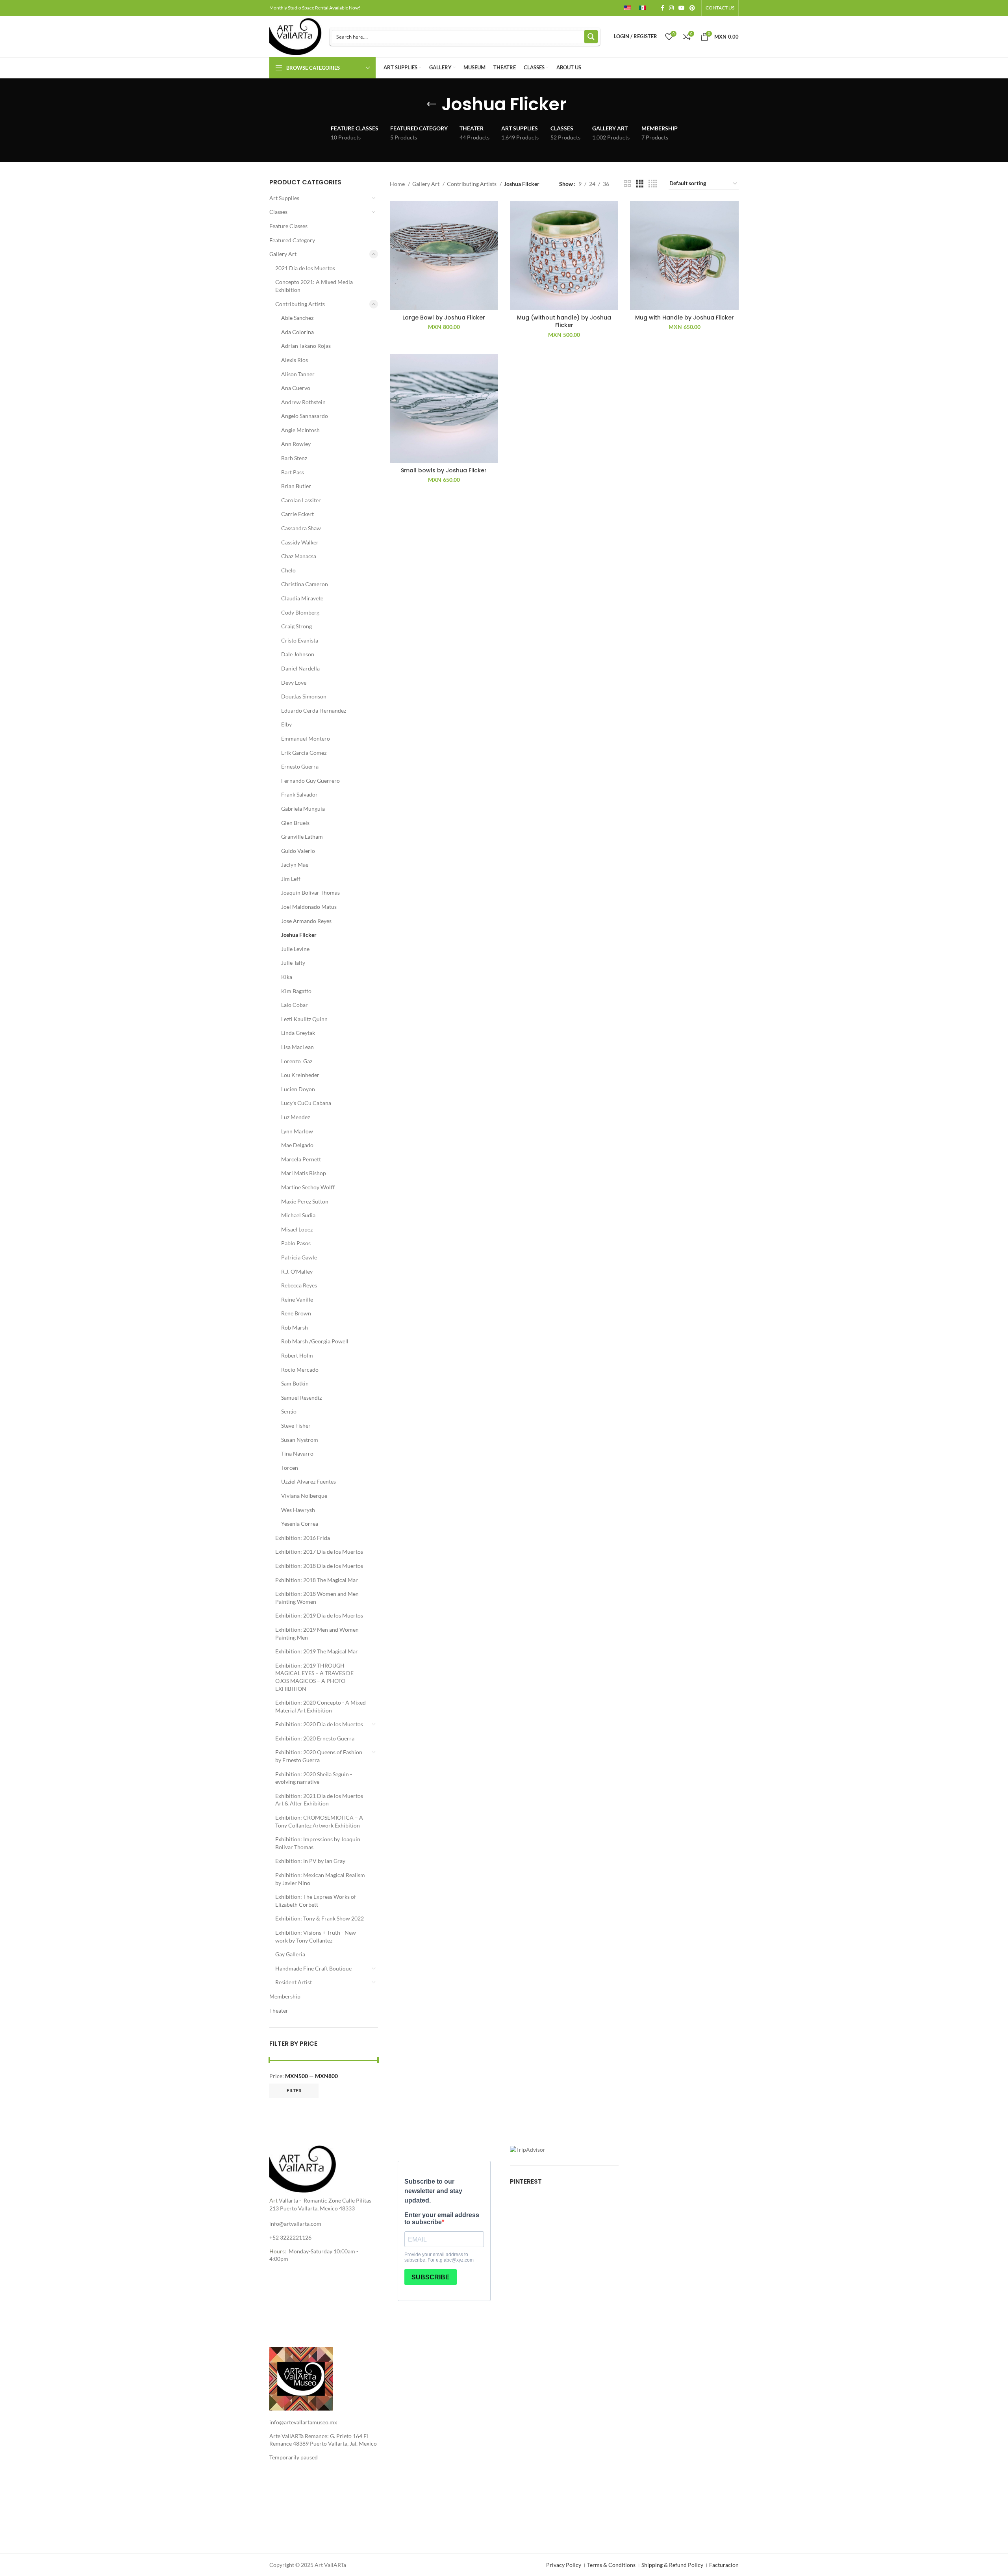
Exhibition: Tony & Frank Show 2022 (320, 1918)
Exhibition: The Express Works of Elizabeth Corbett (316, 1901)
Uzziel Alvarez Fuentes (309, 1481)
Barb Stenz (294, 458)
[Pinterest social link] (692, 8)
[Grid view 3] (640, 184)
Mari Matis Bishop (304, 1173)
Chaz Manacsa (299, 556)
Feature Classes (288, 226)
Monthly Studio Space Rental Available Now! (315, 8)
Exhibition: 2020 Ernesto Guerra (315, 1738)
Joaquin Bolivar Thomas (310, 892)
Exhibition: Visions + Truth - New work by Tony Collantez (316, 1936)
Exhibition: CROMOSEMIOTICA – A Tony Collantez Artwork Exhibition (319, 1821)
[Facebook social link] (662, 8)
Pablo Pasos (296, 1243)
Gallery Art (283, 254)
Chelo (288, 570)
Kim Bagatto (296, 991)
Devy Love (294, 683)
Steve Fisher (296, 1425)
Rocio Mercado (300, 1370)
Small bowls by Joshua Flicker (444, 470)
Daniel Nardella (300, 668)
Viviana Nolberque (304, 1496)
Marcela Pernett (301, 1159)
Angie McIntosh (300, 430)
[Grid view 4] (653, 184)
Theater (279, 2010)
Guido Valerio (298, 851)
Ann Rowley (296, 444)
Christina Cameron (305, 584)
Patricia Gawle (299, 1257)
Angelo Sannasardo (305, 416)
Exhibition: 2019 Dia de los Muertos (319, 1615)
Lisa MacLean (297, 1047)
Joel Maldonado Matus (309, 907)
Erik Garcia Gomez (304, 753)
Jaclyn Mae (295, 865)
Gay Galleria (290, 1954)
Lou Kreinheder (300, 1075)
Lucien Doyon (298, 1089)
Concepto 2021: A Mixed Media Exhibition (314, 286)
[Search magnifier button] (591, 37)
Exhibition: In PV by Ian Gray (310, 1861)
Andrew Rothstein (303, 402)
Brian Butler (296, 486)
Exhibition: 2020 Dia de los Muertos (319, 1724)
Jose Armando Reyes (306, 921)
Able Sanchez (297, 318)
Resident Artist (294, 1982)
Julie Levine (295, 949)
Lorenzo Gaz (297, 1061)
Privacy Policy (564, 2565)
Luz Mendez (296, 1117)
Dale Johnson (298, 654)
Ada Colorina (297, 332)
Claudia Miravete (302, 598)
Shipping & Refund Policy (672, 2565)
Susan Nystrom (300, 1440)
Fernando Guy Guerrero (310, 781)
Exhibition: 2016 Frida (303, 1538)
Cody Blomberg (300, 612)
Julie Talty (293, 963)
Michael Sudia (298, 1215)
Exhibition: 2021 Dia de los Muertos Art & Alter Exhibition (319, 1800)
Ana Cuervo (296, 388)
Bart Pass (293, 472)
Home (398, 184)
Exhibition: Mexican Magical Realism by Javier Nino (320, 1879)
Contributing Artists (300, 304)
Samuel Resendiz (301, 1398)
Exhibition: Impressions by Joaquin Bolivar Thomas (318, 1843)
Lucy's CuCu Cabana (306, 1103)
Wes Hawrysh (298, 1510)
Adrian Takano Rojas (306, 346)
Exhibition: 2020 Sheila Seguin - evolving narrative (314, 1778)
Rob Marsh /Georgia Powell (315, 1341)
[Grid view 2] (627, 184)
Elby (286, 724)
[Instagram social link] (671, 8)
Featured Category (292, 240)
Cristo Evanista (300, 640)
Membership (285, 1996)
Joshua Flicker (299, 935)
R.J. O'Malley (297, 1271)
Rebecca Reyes (299, 1285)
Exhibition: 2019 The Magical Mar (317, 1651)
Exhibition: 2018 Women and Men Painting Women (317, 1598)
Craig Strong (296, 626)
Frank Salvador (299, 794)
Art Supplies (284, 198)
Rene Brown (296, 1313)
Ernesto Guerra (300, 766)
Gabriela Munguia (303, 809)
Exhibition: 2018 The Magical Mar (317, 1580)
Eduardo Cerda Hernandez (314, 710)
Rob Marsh (295, 1327)
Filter (294, 2090)
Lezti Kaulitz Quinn (304, 1019)
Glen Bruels (295, 823)
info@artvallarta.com (295, 2224)
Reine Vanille (297, 1299)
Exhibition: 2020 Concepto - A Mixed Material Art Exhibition (321, 1706)
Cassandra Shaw (301, 528)
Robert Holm (297, 1355)
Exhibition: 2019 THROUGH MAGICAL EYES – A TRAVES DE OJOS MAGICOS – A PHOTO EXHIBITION (314, 1677)
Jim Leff (291, 879)
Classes (278, 212)
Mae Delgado (297, 1145)
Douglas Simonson (304, 696)
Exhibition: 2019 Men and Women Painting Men (317, 1633)
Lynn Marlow (297, 1131)
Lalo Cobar (295, 1005)
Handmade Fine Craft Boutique (313, 1968)
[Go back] (432, 104)
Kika (287, 977)
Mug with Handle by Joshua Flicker (685, 318)
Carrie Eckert (297, 514)
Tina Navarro (297, 1453)
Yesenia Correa (300, 1524)
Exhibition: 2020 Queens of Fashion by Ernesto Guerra (319, 1756)
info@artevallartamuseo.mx (303, 2422)
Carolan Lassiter (301, 500)
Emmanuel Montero (306, 738)
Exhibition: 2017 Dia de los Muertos (319, 1552)
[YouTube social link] (682, 8)
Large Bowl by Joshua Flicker (444, 318)
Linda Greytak (298, 1033)
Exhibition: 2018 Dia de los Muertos (319, 1566)
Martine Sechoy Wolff (308, 1187)
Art (273, 2200)
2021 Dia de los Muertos (305, 268)
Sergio (289, 1411)
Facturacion (724, 2565)
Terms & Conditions (611, 2565)
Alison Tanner (298, 374)
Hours (277, 2251)
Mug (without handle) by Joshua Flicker (564, 321)
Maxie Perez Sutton (305, 1201)
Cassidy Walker (300, 542)
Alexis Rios (295, 360)
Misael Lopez (297, 1229)
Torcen (290, 1468)
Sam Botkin (295, 1383)
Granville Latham (302, 837)
